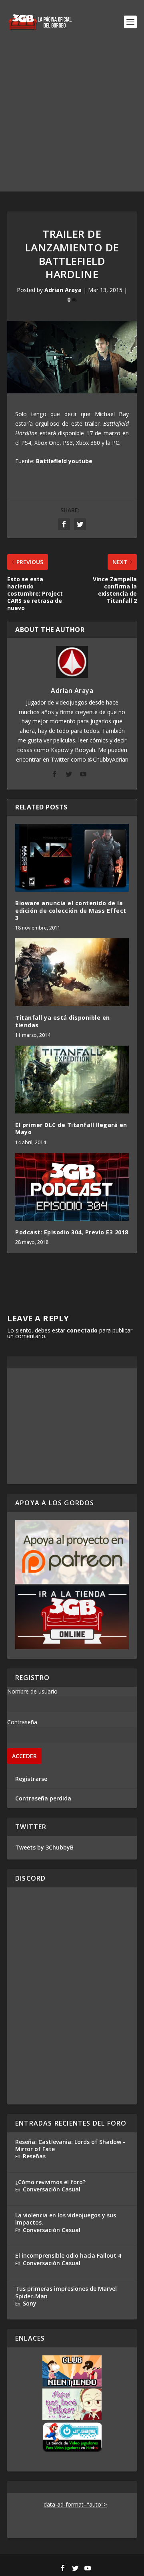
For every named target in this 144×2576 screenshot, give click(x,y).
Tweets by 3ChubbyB (44, 1847)
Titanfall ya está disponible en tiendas (63, 1021)
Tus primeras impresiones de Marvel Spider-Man (66, 2292)
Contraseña (22, 1722)
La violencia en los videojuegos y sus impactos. (66, 2219)
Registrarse (31, 1779)
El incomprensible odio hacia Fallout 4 (68, 2255)
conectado (82, 1330)
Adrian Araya (63, 290)
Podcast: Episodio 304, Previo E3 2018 (72, 1232)
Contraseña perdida (43, 1798)
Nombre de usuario (32, 1691)
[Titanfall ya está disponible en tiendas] (72, 972)
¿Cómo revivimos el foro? (50, 2182)
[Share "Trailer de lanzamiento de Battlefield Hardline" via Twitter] (80, 524)
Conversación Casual (52, 2189)
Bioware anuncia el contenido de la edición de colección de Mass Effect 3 (71, 910)
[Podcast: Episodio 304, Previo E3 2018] (72, 1187)
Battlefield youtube (64, 461)
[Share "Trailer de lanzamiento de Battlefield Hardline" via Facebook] (64, 524)
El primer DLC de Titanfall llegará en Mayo (71, 1128)
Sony (30, 2303)
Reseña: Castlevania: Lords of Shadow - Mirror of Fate (70, 2145)
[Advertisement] (72, 120)
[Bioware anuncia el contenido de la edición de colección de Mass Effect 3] (72, 858)
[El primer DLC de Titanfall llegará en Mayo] (72, 1080)
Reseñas (34, 2156)
